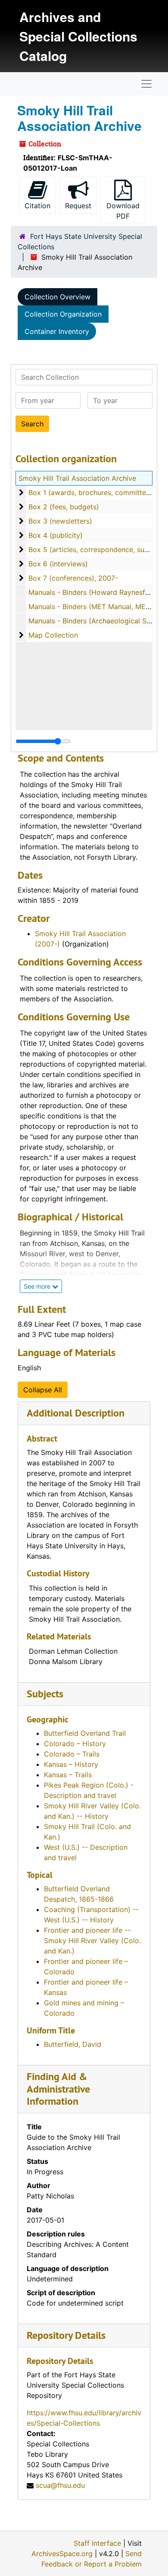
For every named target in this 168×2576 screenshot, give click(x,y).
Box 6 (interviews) (58, 564)
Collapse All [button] (43, 1390)
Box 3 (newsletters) (60, 521)
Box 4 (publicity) (56, 535)
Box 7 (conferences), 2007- (73, 578)
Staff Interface (97, 2543)
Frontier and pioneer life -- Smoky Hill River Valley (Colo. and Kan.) (92, 1941)
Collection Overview (58, 297)
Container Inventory (57, 331)
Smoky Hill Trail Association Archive (77, 478)
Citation (37, 206)
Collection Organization (63, 314)
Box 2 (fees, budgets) (64, 507)
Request (78, 206)
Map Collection (53, 635)
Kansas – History (71, 1764)
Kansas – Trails (68, 1775)
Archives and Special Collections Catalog (78, 36)
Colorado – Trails (72, 1754)
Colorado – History (75, 1744)
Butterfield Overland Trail (85, 1733)
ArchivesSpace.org (62, 2554)
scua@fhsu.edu (60, 2485)
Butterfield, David (73, 2044)
